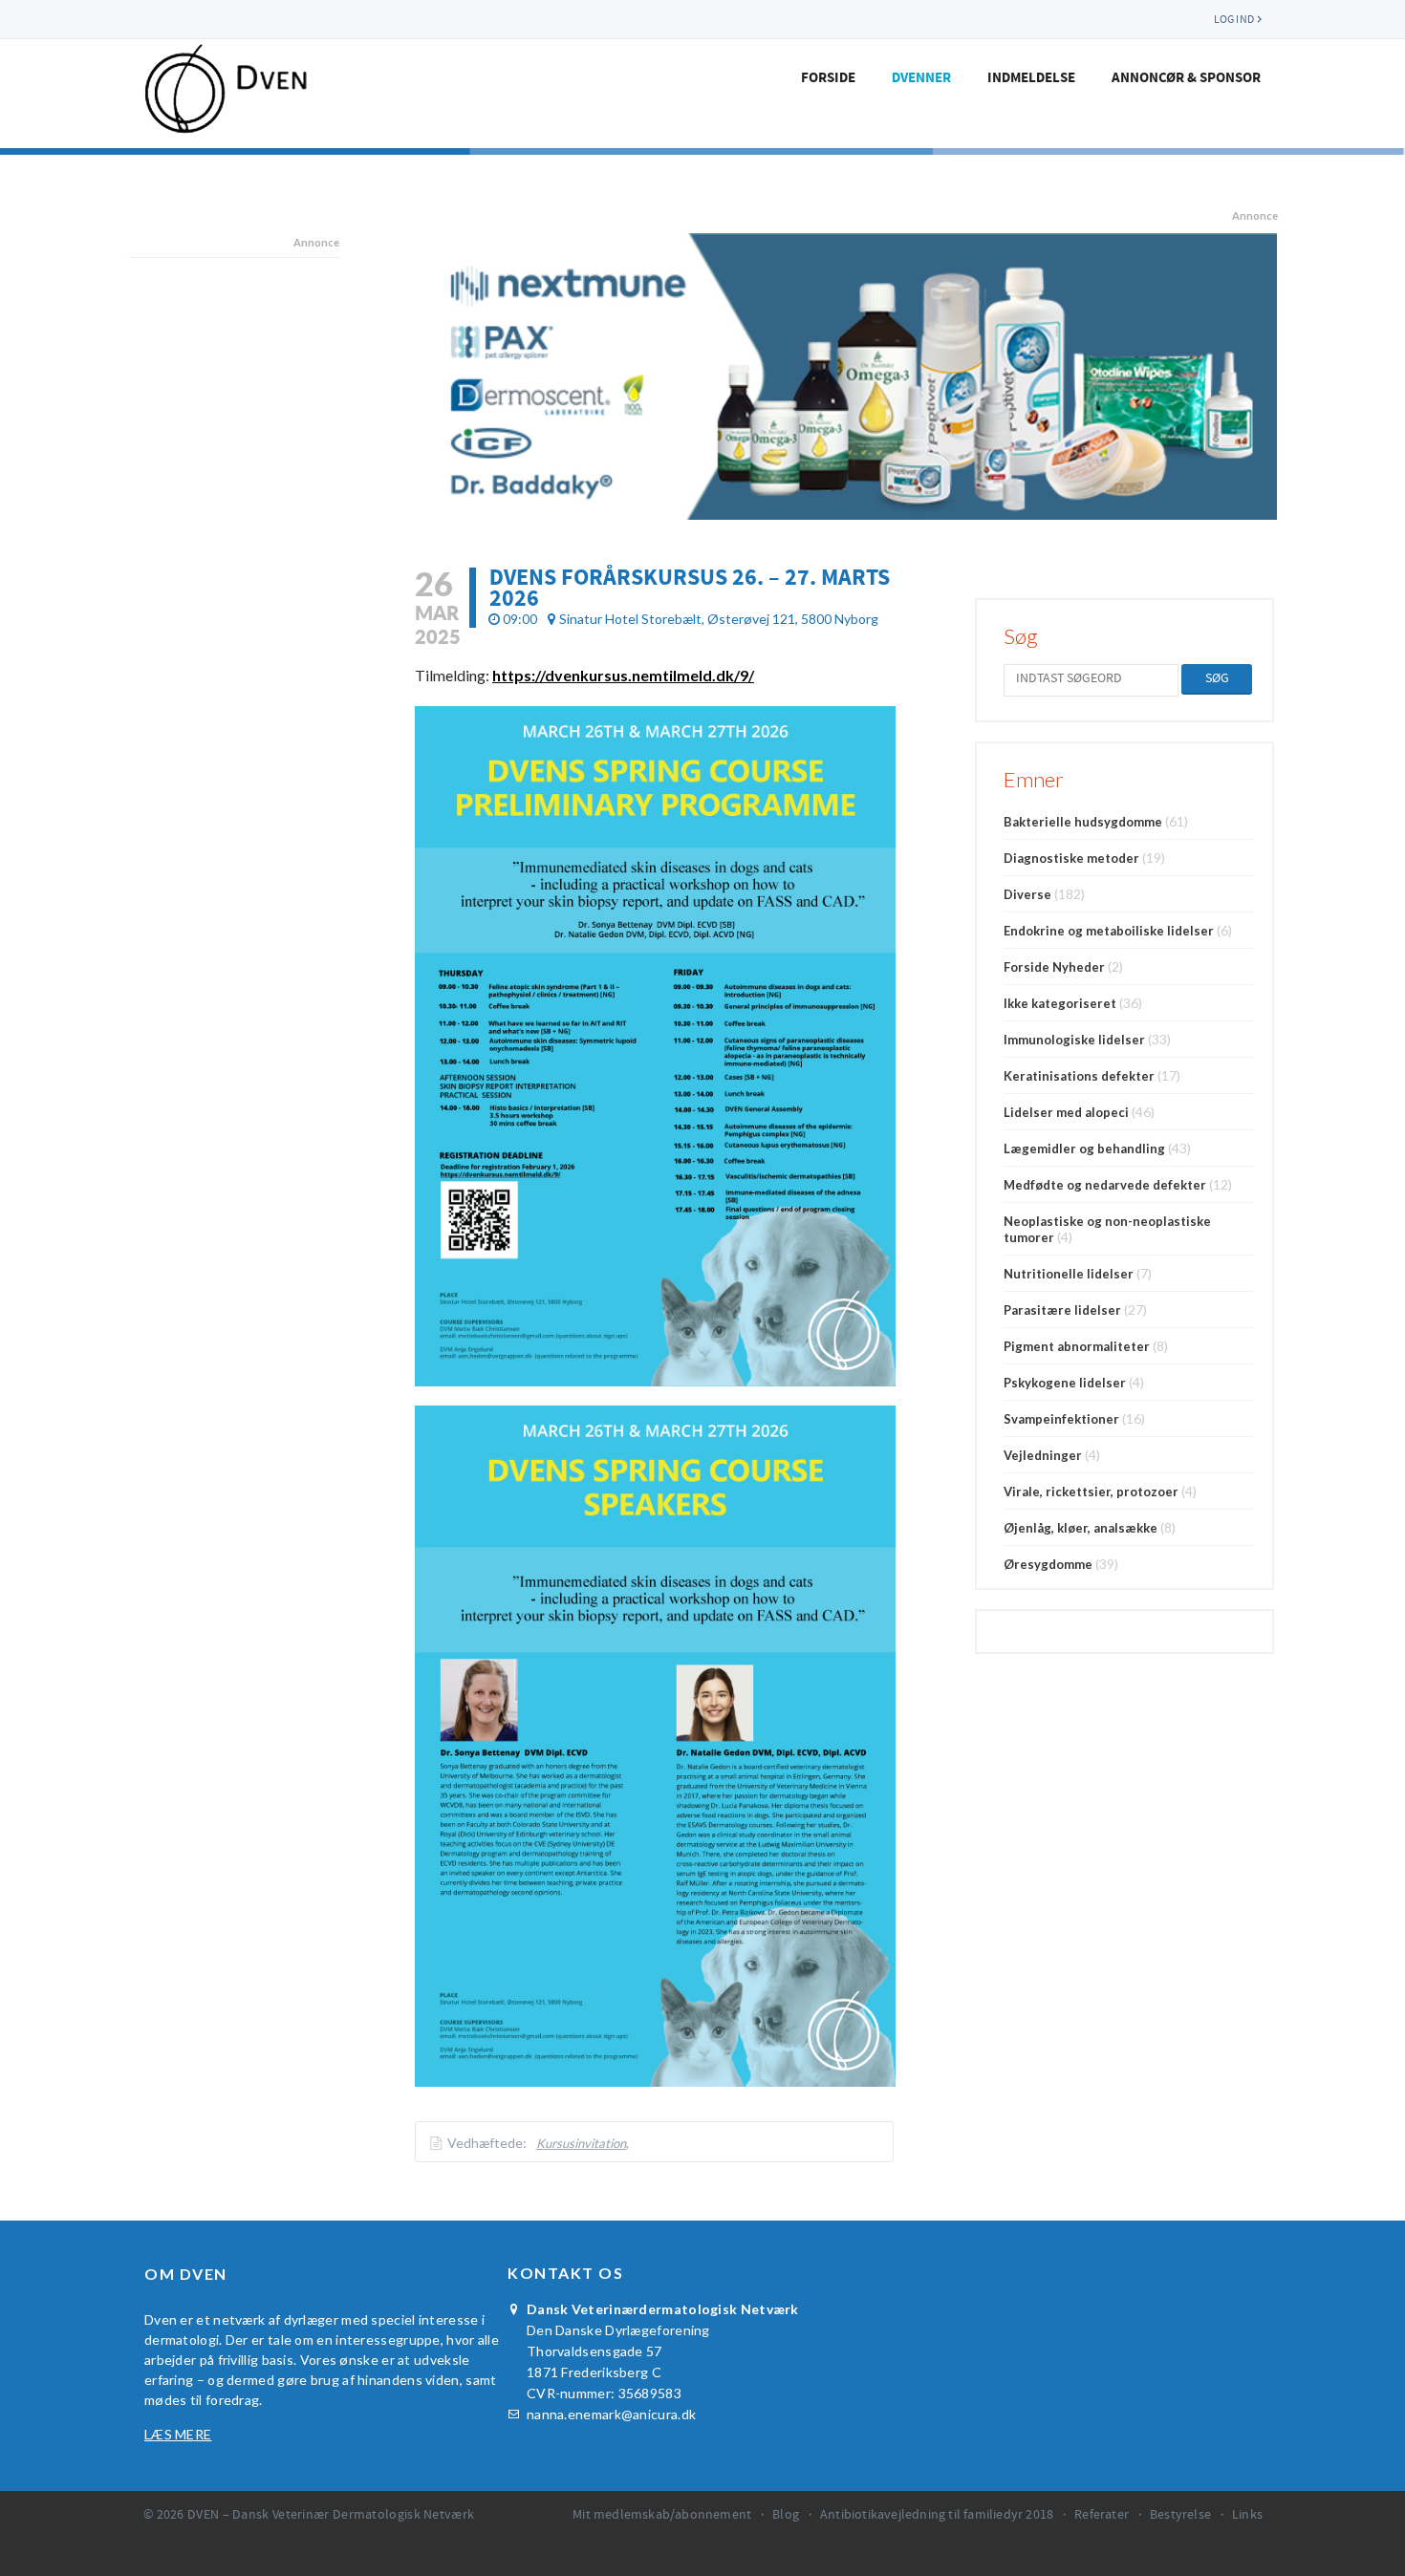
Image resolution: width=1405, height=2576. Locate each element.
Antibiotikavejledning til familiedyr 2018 (937, 2515)
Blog (786, 2515)
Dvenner (921, 78)
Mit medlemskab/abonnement (662, 2515)
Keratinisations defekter (1079, 1076)
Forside (828, 78)
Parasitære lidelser (1062, 1310)
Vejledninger (1043, 1455)
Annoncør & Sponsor (1186, 78)
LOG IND (1234, 19)
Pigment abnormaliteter (1077, 1346)
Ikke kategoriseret (1060, 1003)
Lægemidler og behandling (1084, 1148)
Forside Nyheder (1054, 967)
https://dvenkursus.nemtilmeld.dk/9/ (623, 675)
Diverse (1027, 894)
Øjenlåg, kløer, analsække (1081, 1528)
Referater (1102, 2515)
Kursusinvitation (581, 2143)
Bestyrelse (1180, 2515)
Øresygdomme (1048, 1564)
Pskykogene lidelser (1065, 1383)
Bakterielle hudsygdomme (1083, 822)
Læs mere (178, 2434)
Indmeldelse (1031, 78)
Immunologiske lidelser (1074, 1040)
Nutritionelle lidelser (1069, 1274)
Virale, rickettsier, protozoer (1091, 1492)
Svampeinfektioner (1061, 1419)
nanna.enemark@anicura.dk (611, 2414)
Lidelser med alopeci (1066, 1112)
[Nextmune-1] (847, 376)
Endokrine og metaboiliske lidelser (1109, 931)
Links (1247, 2515)
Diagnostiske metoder (1071, 858)
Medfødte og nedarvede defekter (1105, 1185)
